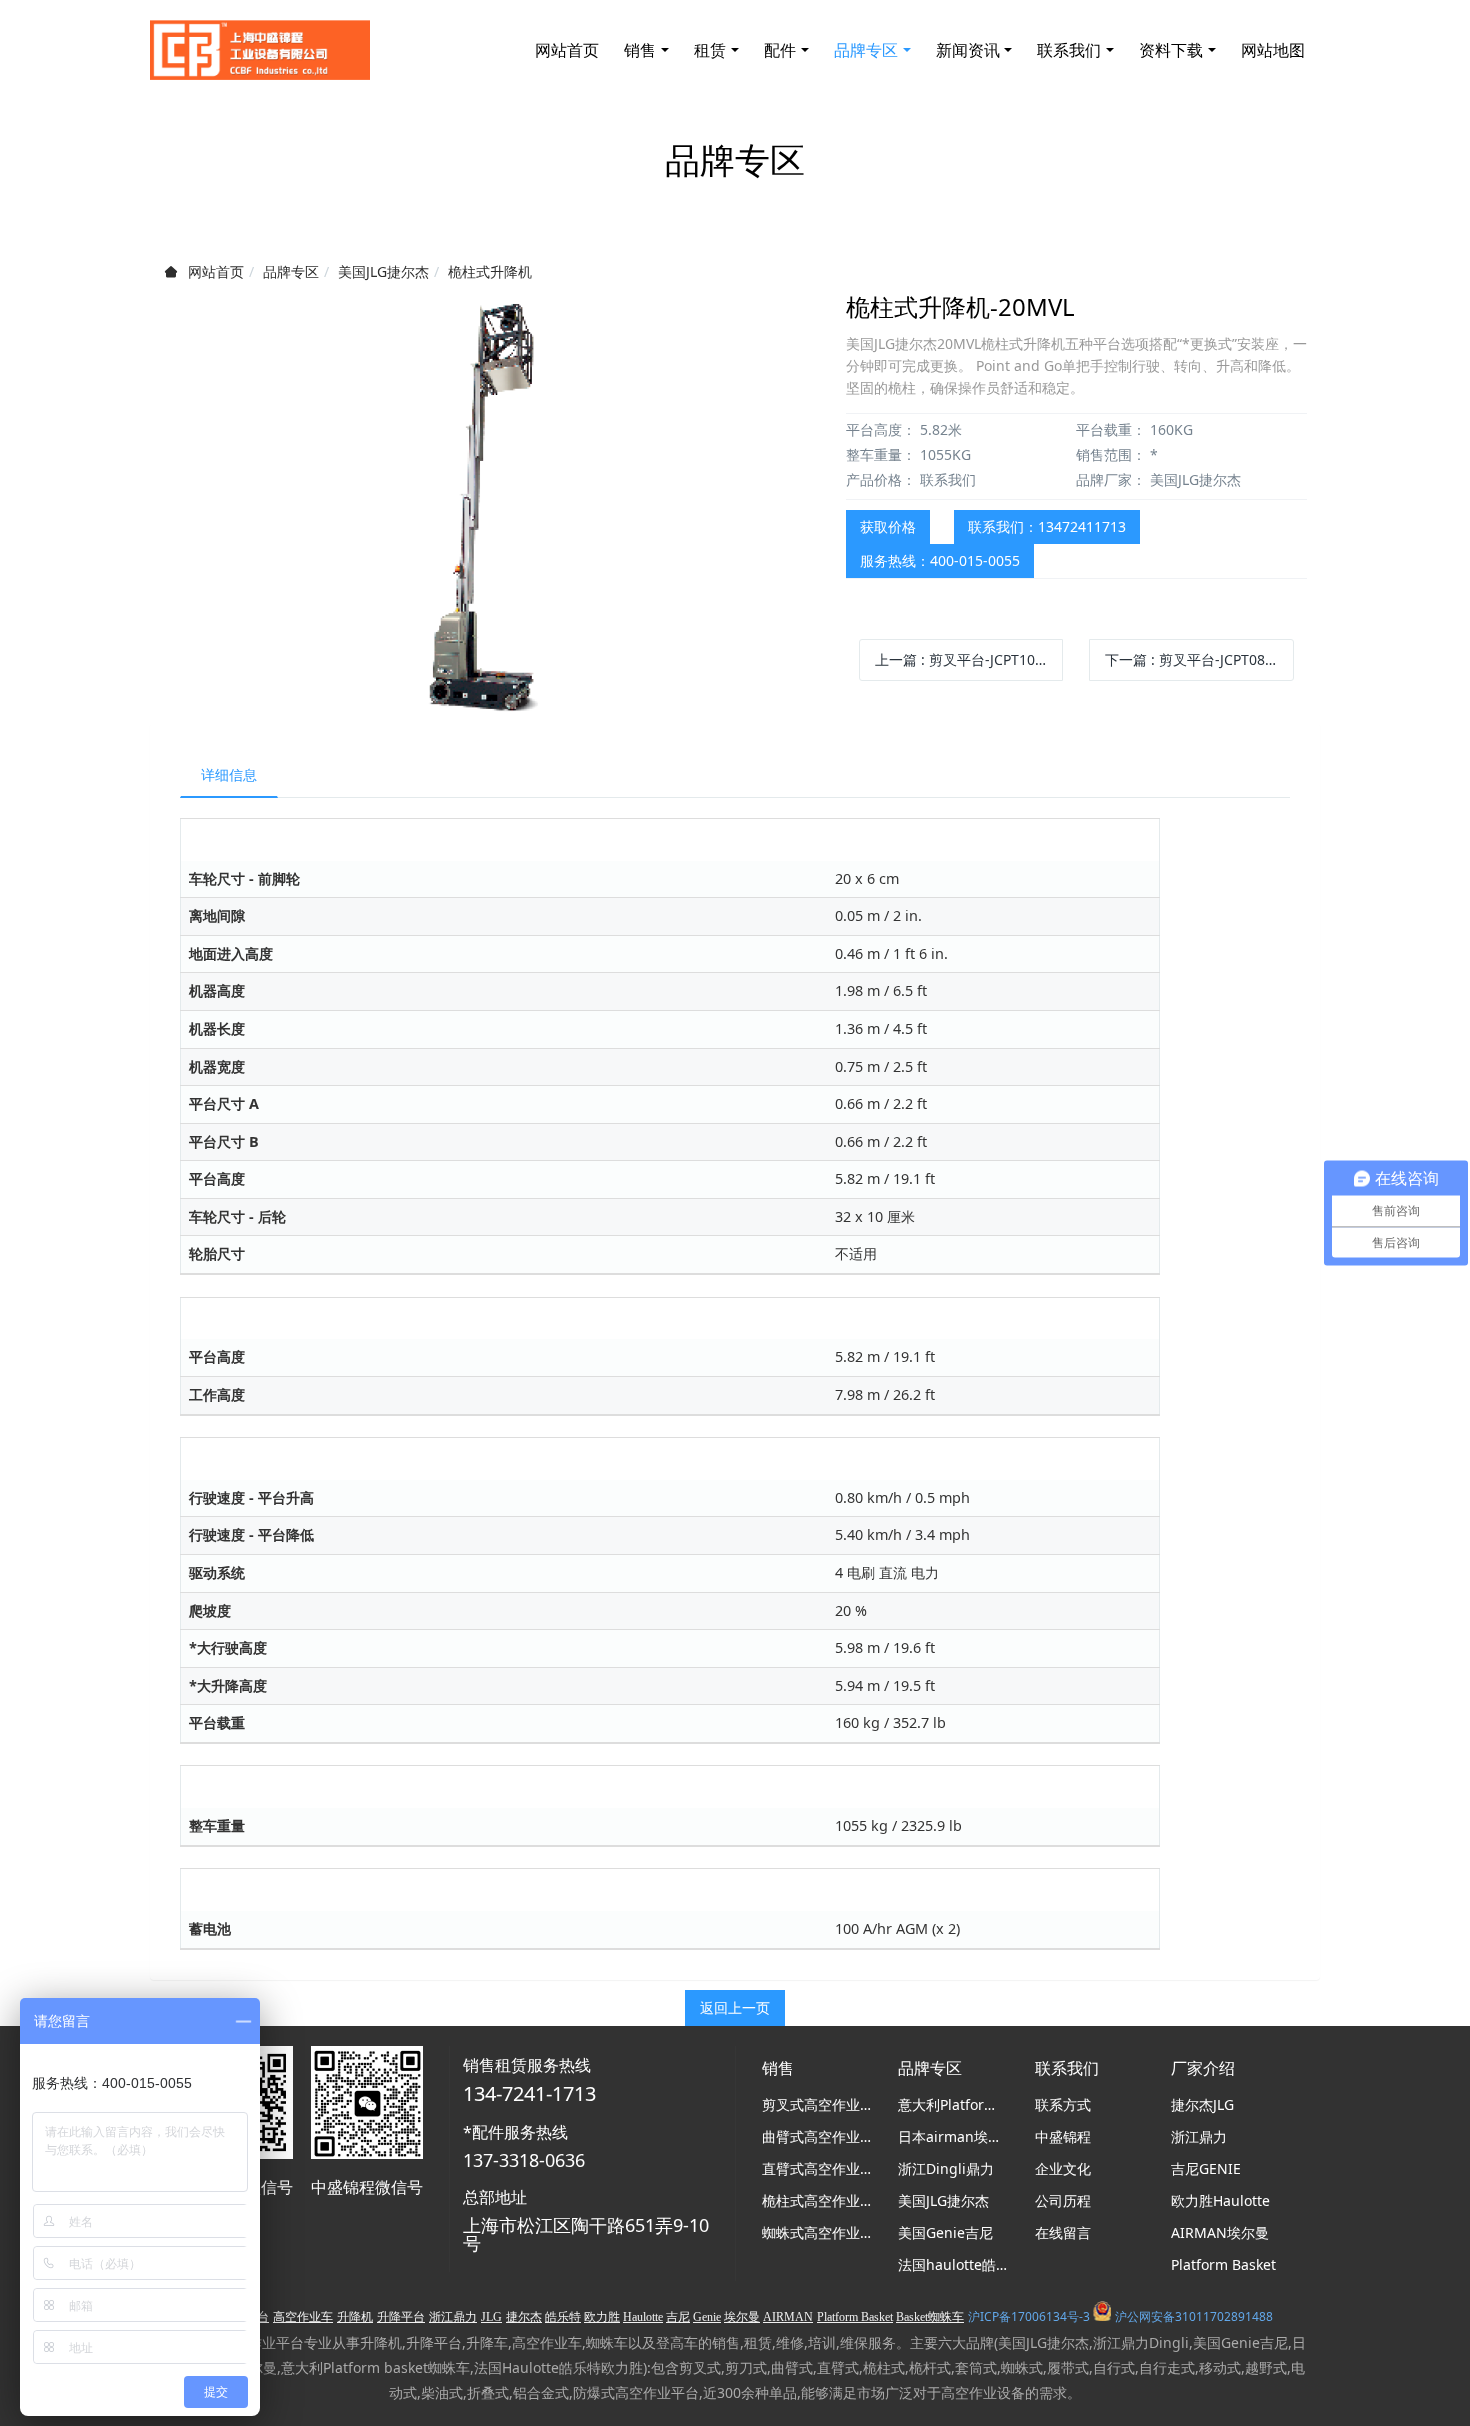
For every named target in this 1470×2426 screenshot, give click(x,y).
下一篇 (1199, 659)
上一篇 (969, 659)
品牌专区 (291, 271)
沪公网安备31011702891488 (1194, 2316)
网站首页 (567, 50)
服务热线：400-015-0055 (940, 560)
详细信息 (229, 774)
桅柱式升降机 (490, 271)
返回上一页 (735, 2007)
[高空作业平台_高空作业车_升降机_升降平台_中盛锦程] (260, 50)
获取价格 (888, 526)
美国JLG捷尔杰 (383, 271)
